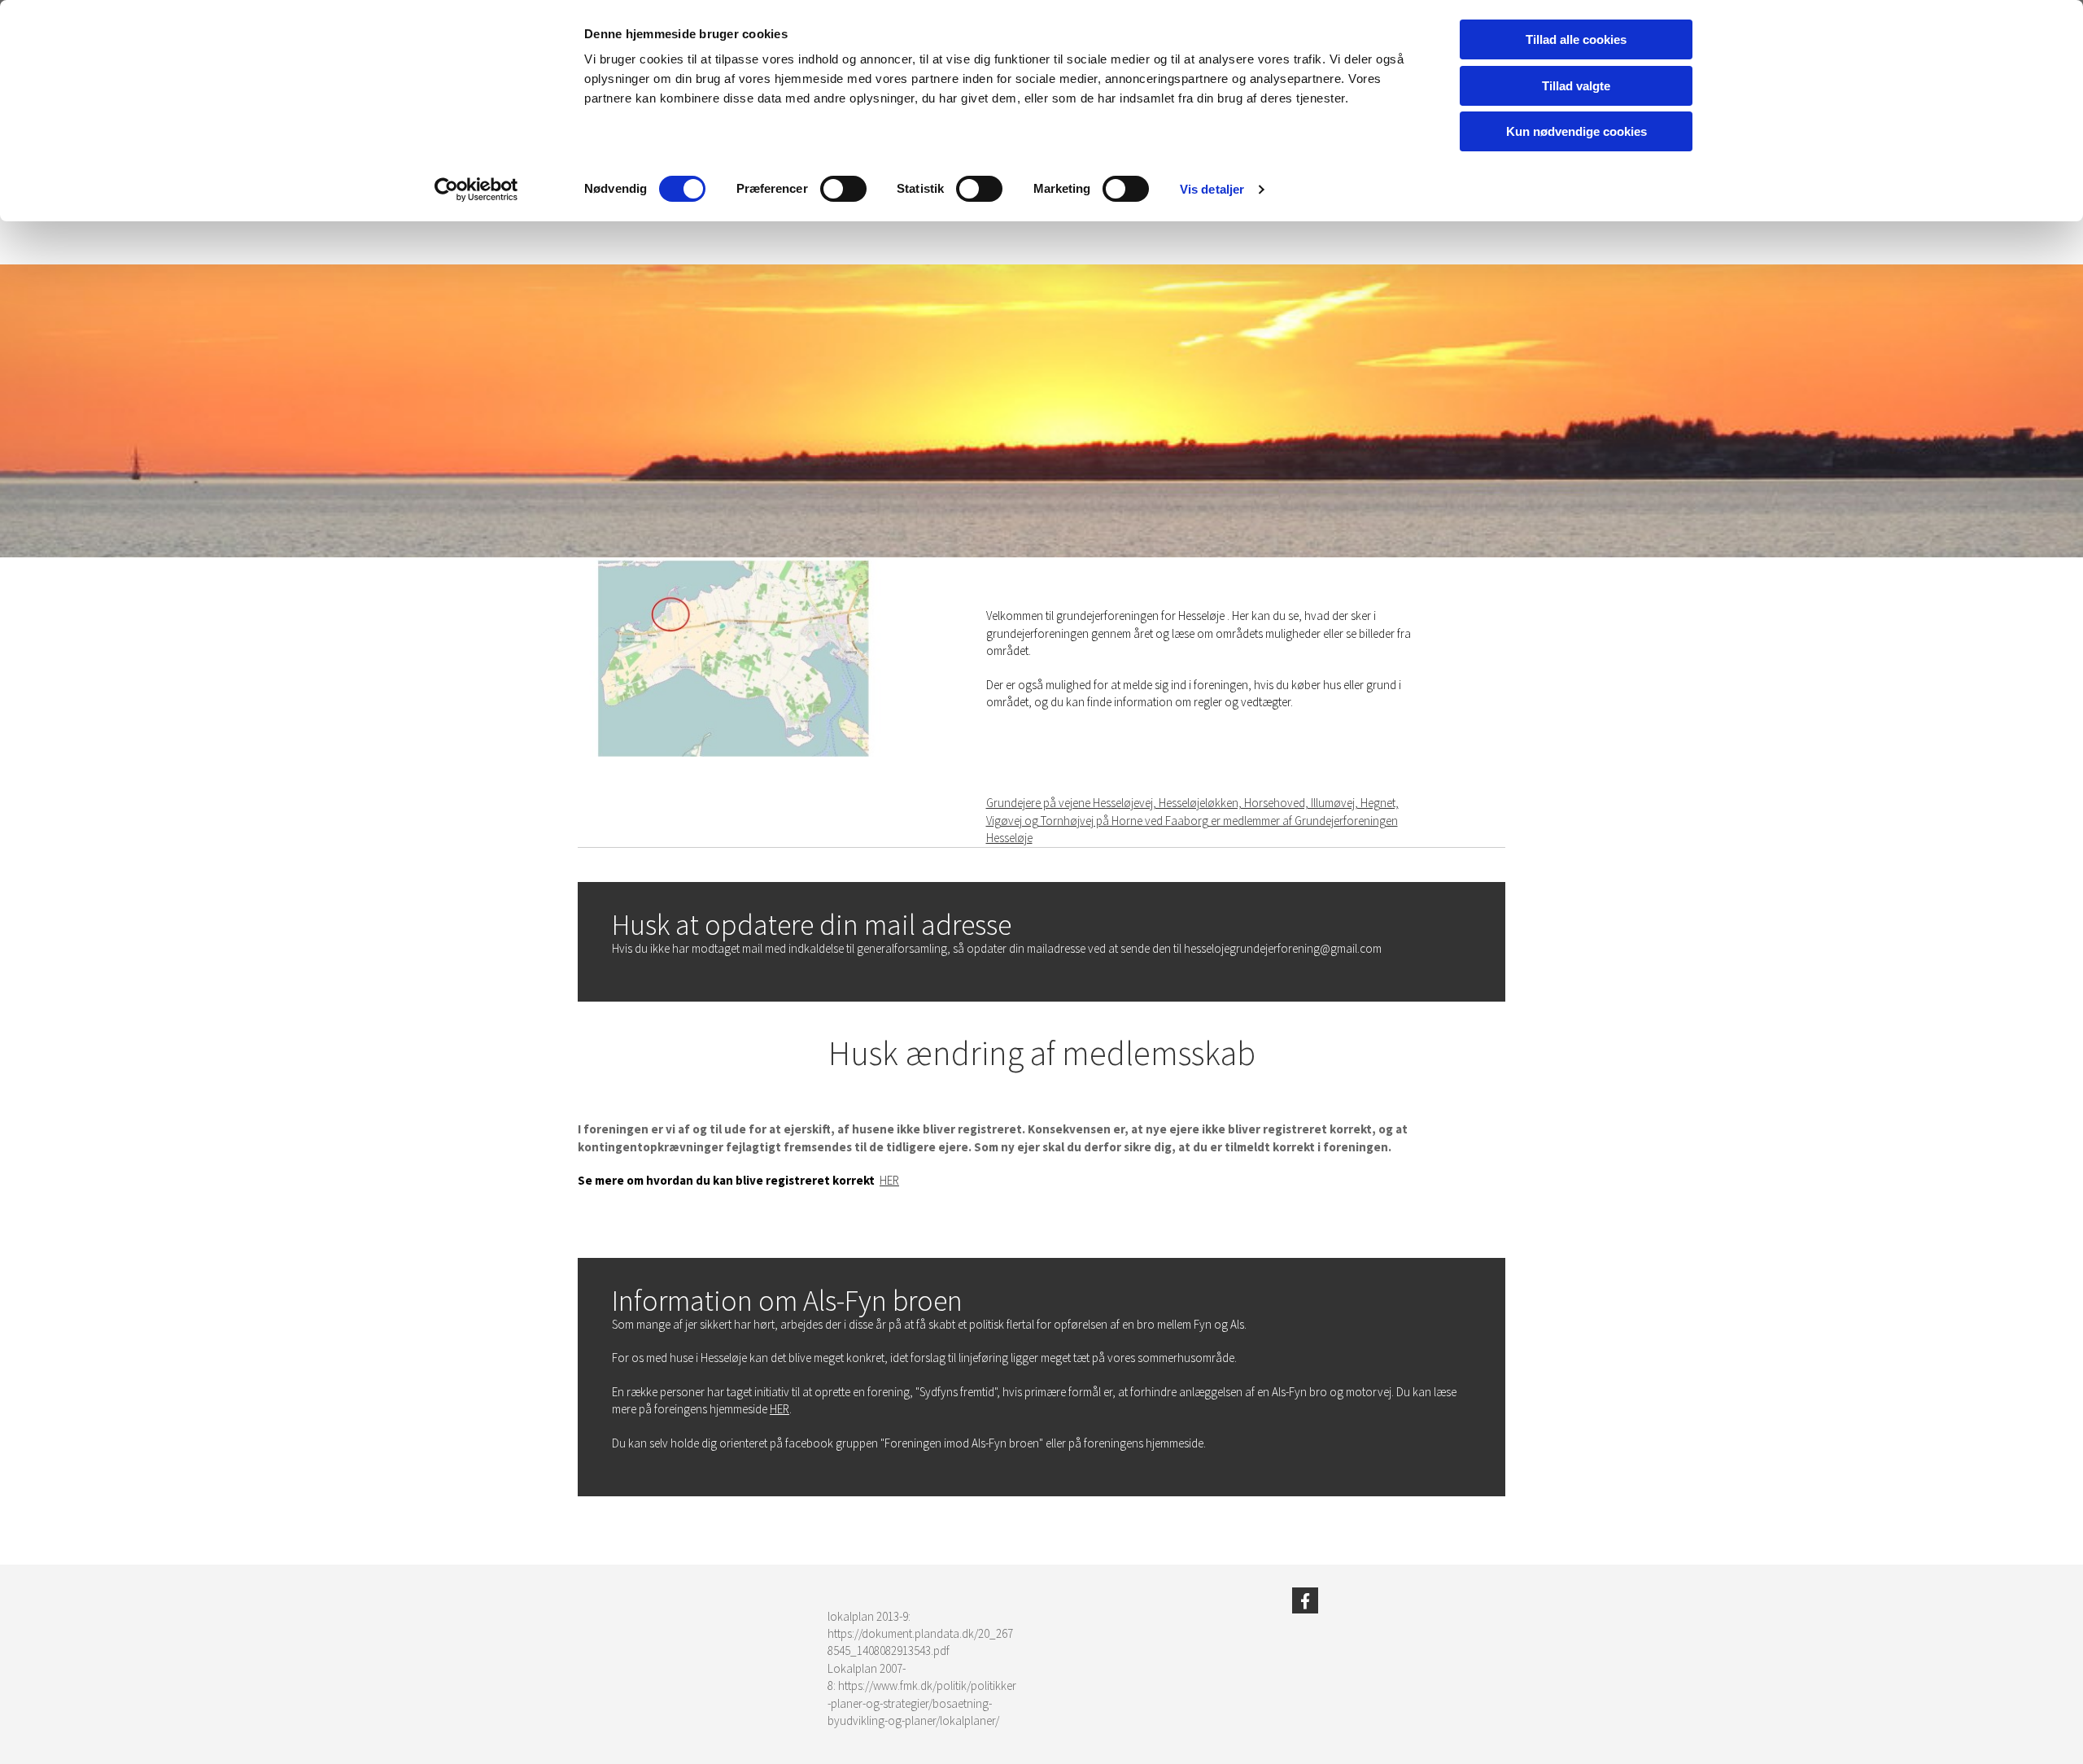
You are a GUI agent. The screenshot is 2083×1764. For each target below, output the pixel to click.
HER (889, 1180)
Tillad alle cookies (1576, 39)
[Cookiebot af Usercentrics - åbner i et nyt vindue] (476, 190)
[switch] (843, 189)
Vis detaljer (1212, 189)
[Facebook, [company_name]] (1305, 1600)
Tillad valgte (1576, 86)
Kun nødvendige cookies (1576, 131)
